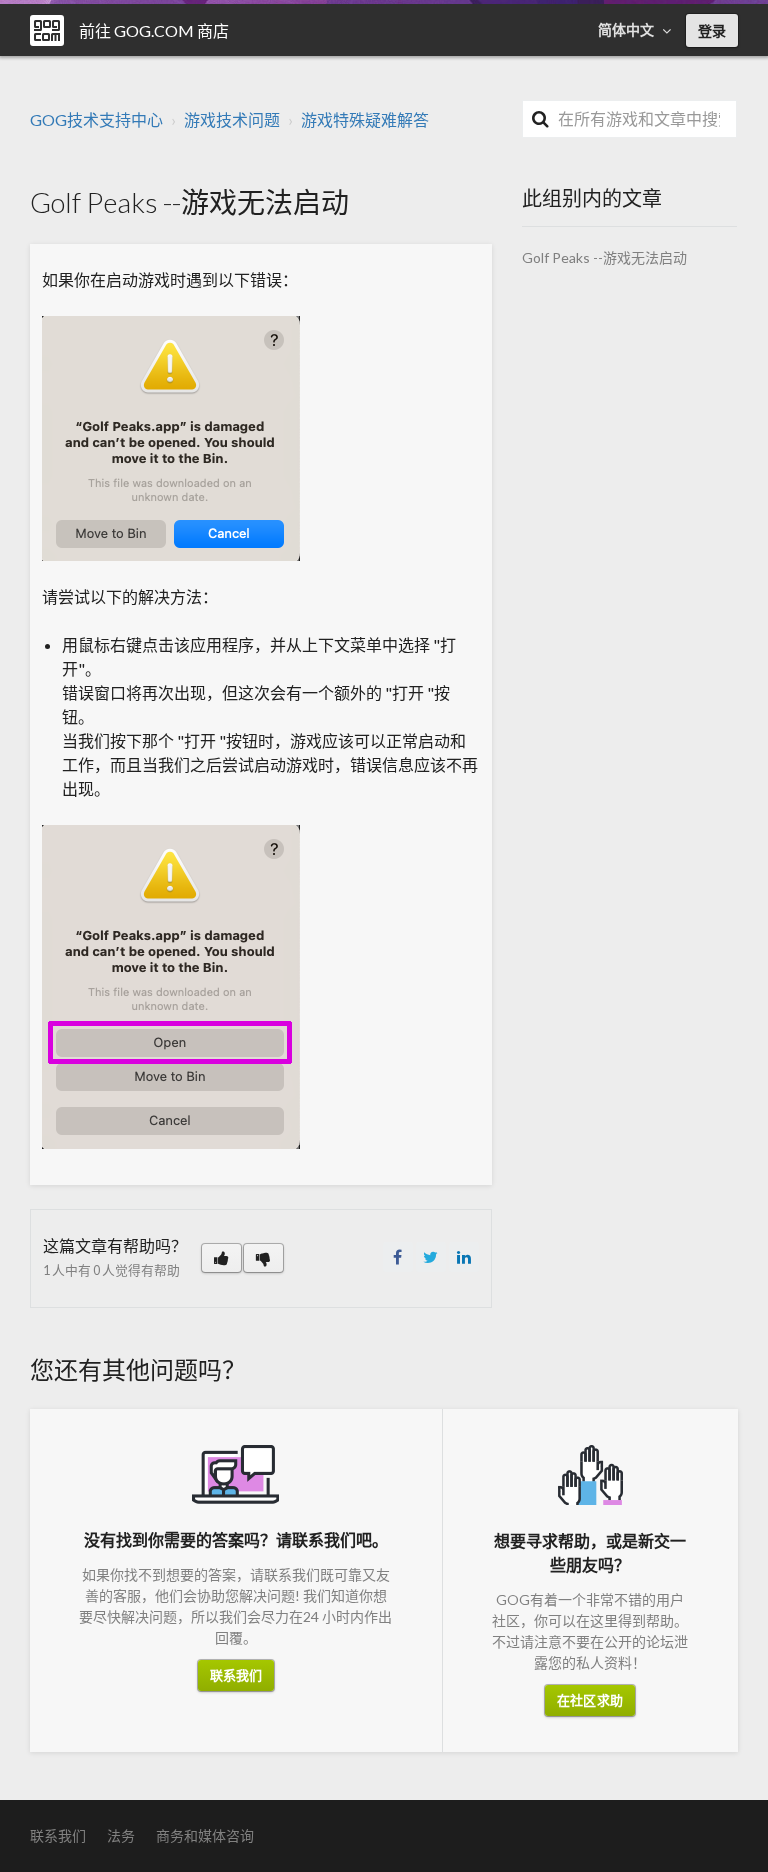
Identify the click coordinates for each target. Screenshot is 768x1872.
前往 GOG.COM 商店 (154, 30)
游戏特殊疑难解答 (365, 119)
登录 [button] (712, 30)
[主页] (47, 30)
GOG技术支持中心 (96, 119)
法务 (121, 1835)
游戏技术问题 (232, 119)
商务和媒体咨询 (205, 1835)
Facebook (398, 1257)
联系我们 (236, 1675)
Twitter (431, 1257)
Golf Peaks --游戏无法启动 (604, 257)
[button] (221, 1258)
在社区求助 (590, 1700)
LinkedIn (464, 1257)
